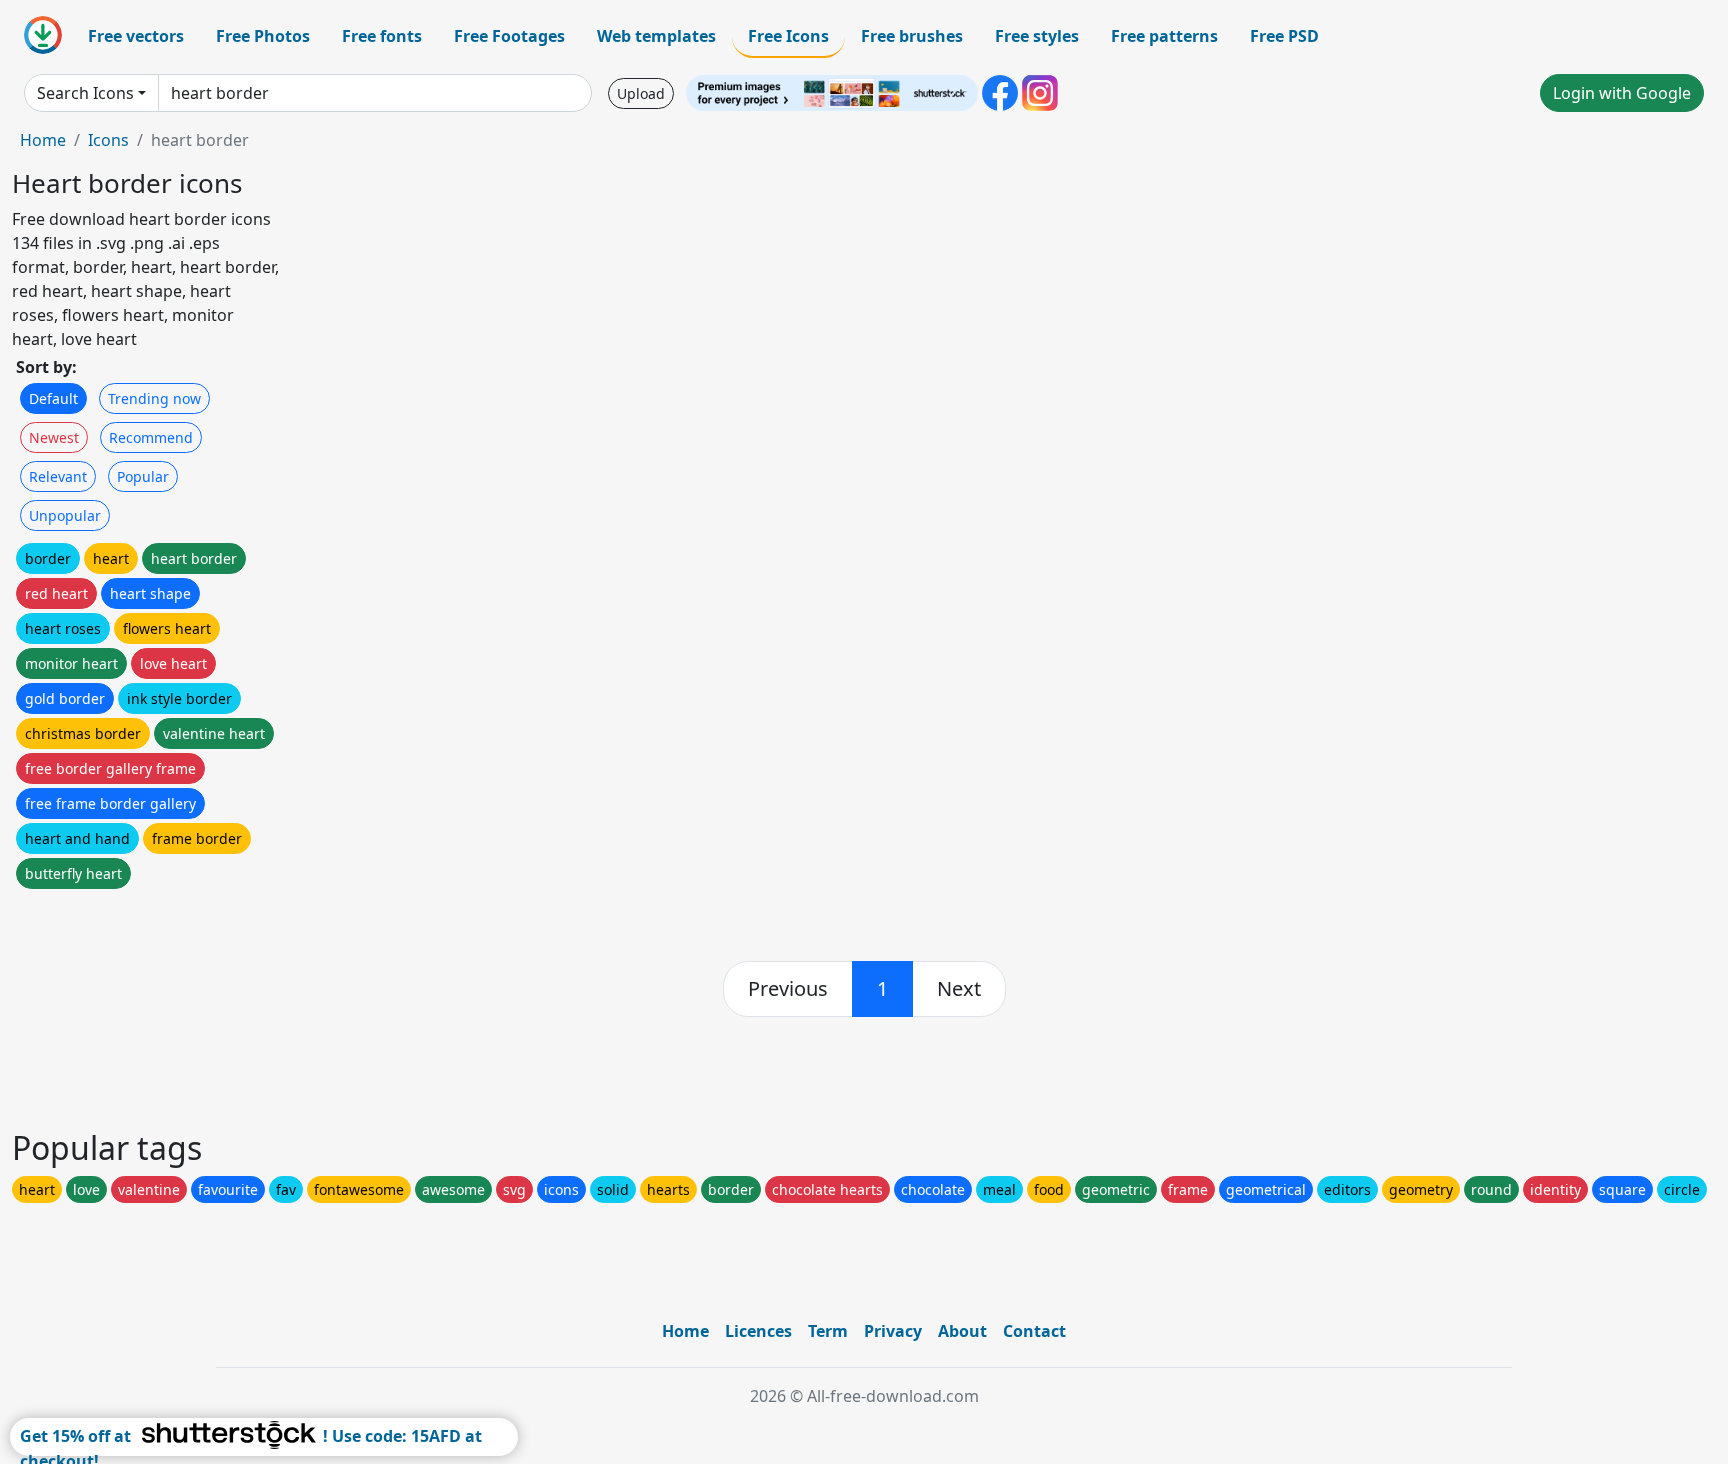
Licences (758, 1331)
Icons (108, 140)
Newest (54, 437)
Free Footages (509, 36)
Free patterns (1164, 36)
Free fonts (382, 36)
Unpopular (65, 515)
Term (828, 1331)
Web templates (656, 36)
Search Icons (85, 93)
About (962, 1331)
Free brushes (912, 36)
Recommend (151, 437)
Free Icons (788, 36)
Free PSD (1284, 36)
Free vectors (136, 36)
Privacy (893, 1331)
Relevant (58, 476)
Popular (143, 476)
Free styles (1037, 36)
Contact (1034, 1331)
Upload (641, 93)
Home (43, 140)
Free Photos (263, 36)
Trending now (154, 398)
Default (53, 398)
